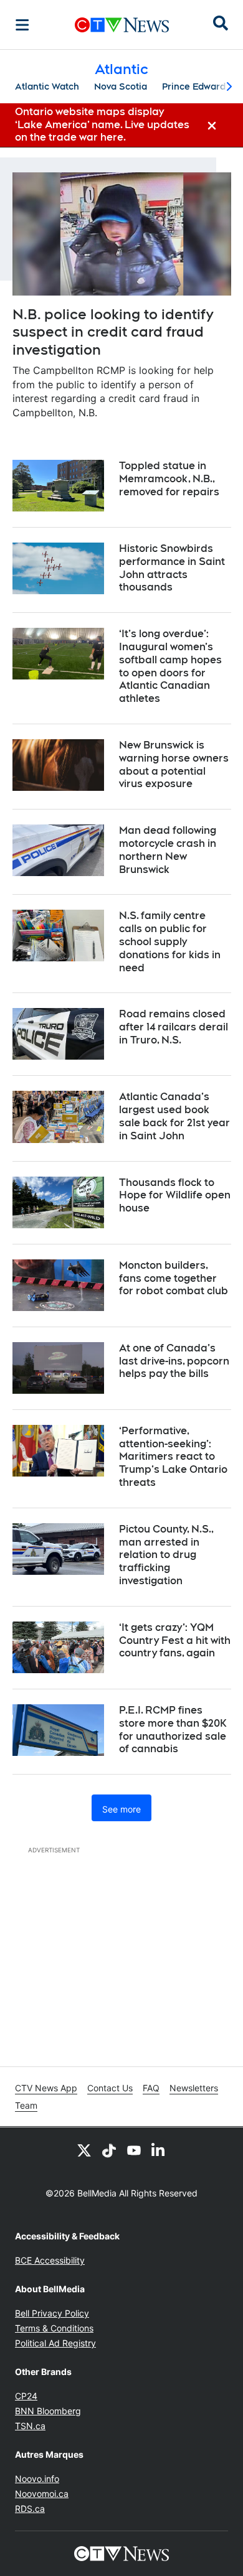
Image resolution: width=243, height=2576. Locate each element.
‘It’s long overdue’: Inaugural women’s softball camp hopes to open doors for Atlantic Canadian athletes (170, 666)
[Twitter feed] (84, 2150)
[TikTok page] (109, 2150)
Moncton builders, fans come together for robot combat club (174, 1278)
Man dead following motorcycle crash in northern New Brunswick (168, 850)
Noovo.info (37, 2479)
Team (26, 2105)
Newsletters (194, 2088)
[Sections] (22, 25)
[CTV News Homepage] (122, 25)
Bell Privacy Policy (52, 2313)
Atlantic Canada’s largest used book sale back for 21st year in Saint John (174, 1116)
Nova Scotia (121, 86)
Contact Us (110, 2088)
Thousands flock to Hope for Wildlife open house (175, 1196)
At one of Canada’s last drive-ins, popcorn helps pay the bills (174, 1361)
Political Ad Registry (55, 2343)
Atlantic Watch (47, 86)
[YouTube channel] (134, 2150)
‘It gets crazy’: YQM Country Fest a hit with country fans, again (175, 1640)
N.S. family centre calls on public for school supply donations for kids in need (170, 941)
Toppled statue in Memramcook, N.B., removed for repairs (169, 479)
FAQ (151, 2088)
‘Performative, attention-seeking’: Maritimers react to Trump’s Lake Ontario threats (173, 1457)
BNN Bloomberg (48, 2411)
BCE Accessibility (50, 2260)
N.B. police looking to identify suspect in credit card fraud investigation (113, 332)
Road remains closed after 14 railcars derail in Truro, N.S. (174, 1027)
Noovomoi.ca (42, 2494)
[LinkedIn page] (159, 2150)
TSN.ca (30, 2426)
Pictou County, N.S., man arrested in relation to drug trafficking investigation (166, 1555)
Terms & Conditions (54, 2328)
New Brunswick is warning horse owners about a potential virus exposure (174, 764)
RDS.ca (30, 2508)
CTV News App (46, 2088)
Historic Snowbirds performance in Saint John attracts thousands (172, 568)
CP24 (26, 2396)
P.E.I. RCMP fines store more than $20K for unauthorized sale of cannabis (173, 1729)
